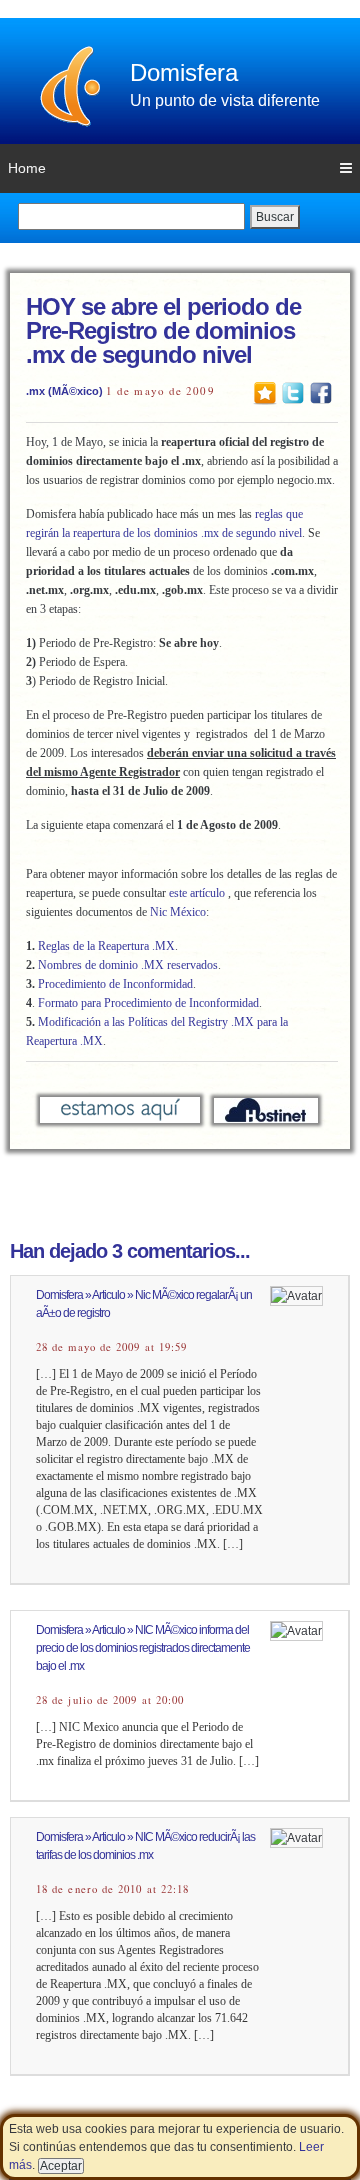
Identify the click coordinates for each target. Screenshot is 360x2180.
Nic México (178, 912)
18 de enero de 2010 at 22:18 (112, 1889)
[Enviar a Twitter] (293, 392)
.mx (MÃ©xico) (64, 391)
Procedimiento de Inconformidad (115, 984)
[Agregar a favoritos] (265, 392)
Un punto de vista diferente (225, 100)
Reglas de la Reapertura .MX (106, 946)
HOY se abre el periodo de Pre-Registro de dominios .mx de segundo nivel (163, 330)
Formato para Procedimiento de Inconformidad (148, 1003)
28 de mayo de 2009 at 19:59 (111, 1347)
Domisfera (184, 72)
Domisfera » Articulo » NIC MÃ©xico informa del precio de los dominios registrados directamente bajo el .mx (143, 1648)
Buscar (275, 217)
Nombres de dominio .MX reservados (128, 965)
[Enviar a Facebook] (321, 392)
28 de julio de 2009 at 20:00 (110, 1700)
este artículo (197, 893)
